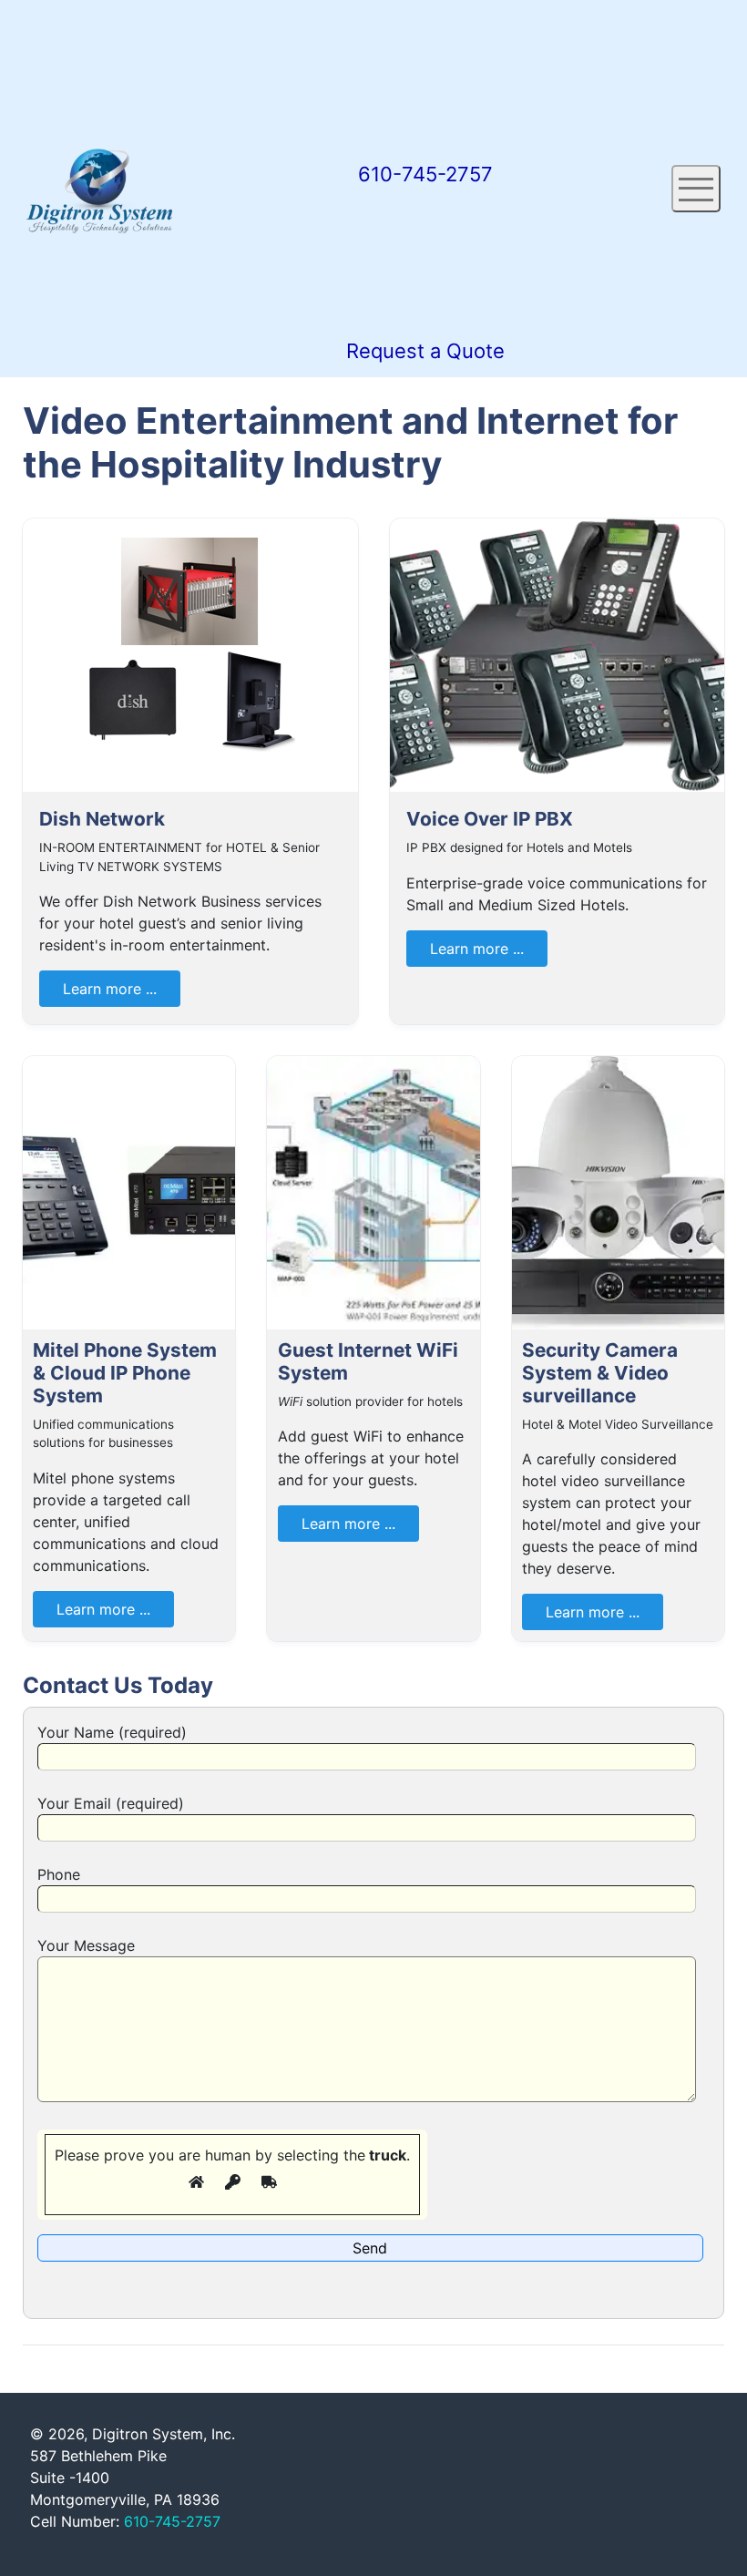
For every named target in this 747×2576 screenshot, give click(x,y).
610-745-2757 (172, 2521)
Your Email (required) (111, 1803)
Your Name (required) (112, 1732)
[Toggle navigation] (696, 188)
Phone (59, 1874)
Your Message (86, 1945)
